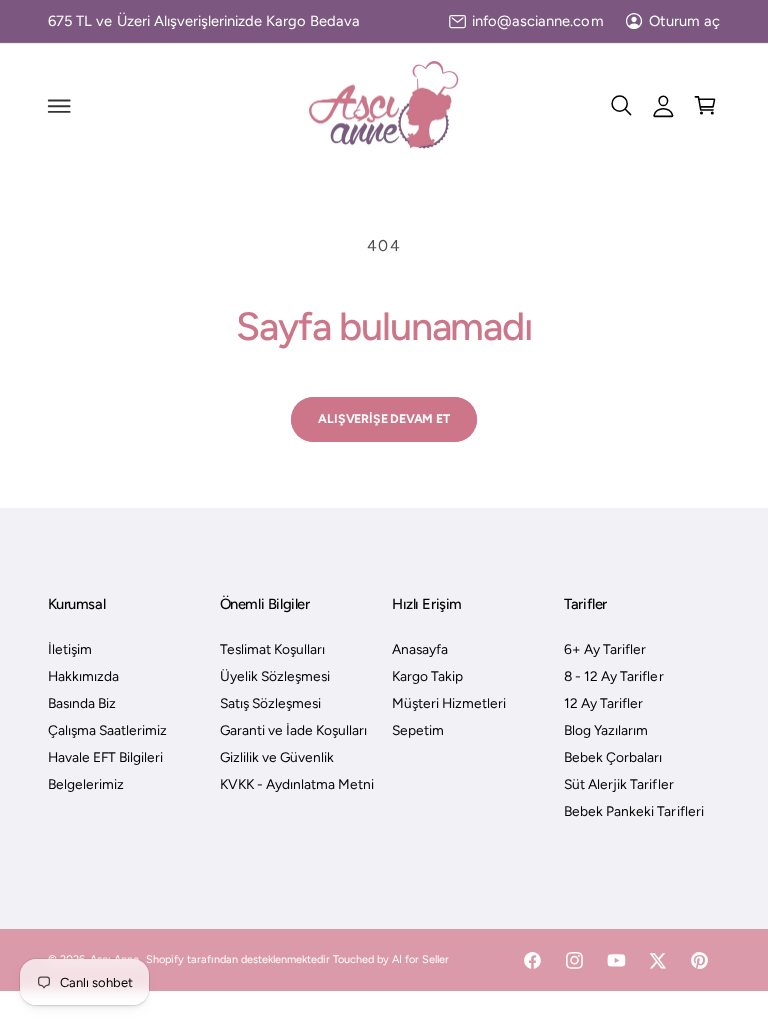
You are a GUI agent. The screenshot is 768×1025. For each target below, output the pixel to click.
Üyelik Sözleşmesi (275, 676)
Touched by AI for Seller (391, 959)
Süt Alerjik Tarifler (618, 784)
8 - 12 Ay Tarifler (613, 676)
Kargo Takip (427, 676)
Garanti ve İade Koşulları (293, 730)
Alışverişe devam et (383, 418)
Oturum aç (684, 21)
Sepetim (418, 730)
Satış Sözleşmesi (270, 703)
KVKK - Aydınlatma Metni (297, 784)
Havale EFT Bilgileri (105, 757)
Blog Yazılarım (606, 730)
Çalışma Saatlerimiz (107, 730)
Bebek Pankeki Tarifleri (633, 811)
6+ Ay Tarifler (605, 649)
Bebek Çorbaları (613, 757)
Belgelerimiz (86, 784)
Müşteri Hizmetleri (449, 703)
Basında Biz (82, 703)
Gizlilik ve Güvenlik (277, 757)
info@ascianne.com (537, 21)
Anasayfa (420, 649)
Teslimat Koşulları (272, 649)
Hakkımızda (83, 676)
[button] (59, 106)
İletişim (70, 649)
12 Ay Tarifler (603, 703)
